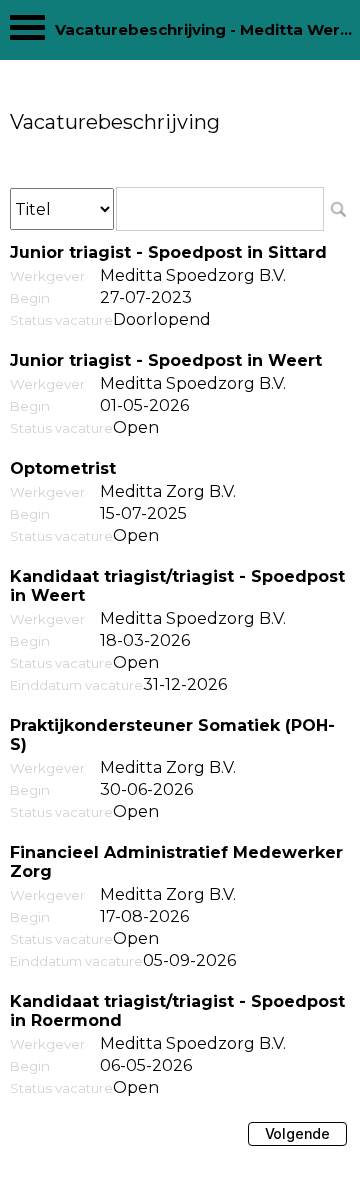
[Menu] (27, 32)
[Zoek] (338, 209)
